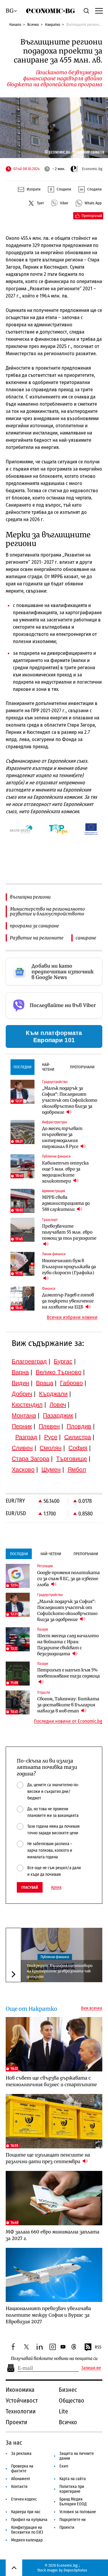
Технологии (21, 2411)
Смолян (51, 1448)
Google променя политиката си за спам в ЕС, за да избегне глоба (69, 1579)
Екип (64, 2466)
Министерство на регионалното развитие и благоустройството (47, 911)
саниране (86, 938)
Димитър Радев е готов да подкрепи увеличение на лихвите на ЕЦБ (68, 1301)
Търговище (72, 1459)
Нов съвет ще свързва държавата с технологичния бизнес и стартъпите (51, 2081)
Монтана (24, 1415)
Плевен (49, 1426)
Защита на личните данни (77, 2456)
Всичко (33, 24)
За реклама (21, 2454)
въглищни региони (30, 897)
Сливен (22, 1448)
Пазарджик (58, 1415)
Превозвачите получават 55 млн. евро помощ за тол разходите (69, 1232)
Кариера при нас (26, 2512)
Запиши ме (91, 2368)
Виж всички (92, 2008)
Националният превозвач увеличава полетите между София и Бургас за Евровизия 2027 (48, 2315)
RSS (98, 2347)
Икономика (20, 2390)
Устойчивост (22, 2401)
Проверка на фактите (22, 2469)
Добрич (22, 1394)
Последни (22, 1067)
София (78, 1448)
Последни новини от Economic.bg (68, 1721)
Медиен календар (27, 2540)
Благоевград (29, 1361)
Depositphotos (75, 2570)
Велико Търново (58, 1372)
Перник (22, 1426)
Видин (20, 1383)
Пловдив (79, 1426)
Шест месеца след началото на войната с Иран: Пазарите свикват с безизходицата (68, 1645)
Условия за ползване (78, 2512)
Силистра (78, 1437)
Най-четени (48, 1067)
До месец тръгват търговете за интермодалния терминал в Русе (62, 1137)
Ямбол (77, 1470)
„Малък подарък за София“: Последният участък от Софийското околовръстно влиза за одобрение (70, 1100)
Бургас (63, 1361)
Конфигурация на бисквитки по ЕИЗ (27, 2530)
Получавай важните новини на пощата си (54, 2359)
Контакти (19, 2487)
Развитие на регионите (37, 938)
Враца (45, 1383)
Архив (56, 1888)
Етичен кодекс (24, 2499)
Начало (15, 24)
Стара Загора (30, 1459)
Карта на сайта (73, 2479)
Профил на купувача (29, 2520)
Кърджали (53, 1394)
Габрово (71, 1383)
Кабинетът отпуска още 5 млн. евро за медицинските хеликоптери (65, 1172)
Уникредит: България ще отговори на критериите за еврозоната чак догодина (60, 1971)
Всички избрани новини (72, 1317)
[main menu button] (98, 11)
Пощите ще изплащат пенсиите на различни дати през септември (48, 2158)
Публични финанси (55, 1957)
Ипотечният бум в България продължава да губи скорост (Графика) (69, 1267)
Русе (51, 1437)
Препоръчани (82, 1067)
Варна (20, 1372)
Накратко (53, 24)
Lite (63, 2411)
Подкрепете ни (73, 2520)
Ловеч (58, 1405)
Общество (72, 2401)
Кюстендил (27, 1405)
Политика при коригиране (72, 2489)
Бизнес (68, 2390)
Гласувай (30, 1887)
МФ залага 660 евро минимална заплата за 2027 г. (52, 2235)
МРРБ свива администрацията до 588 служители (66, 1203)
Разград (26, 1437)
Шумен (51, 1470)
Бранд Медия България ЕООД (73, 2502)
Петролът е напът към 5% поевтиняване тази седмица (69, 1673)
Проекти (16, 2422)
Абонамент (21, 2479)
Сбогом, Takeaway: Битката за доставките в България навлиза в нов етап (68, 1705)
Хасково (23, 1470)
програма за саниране (34, 926)
